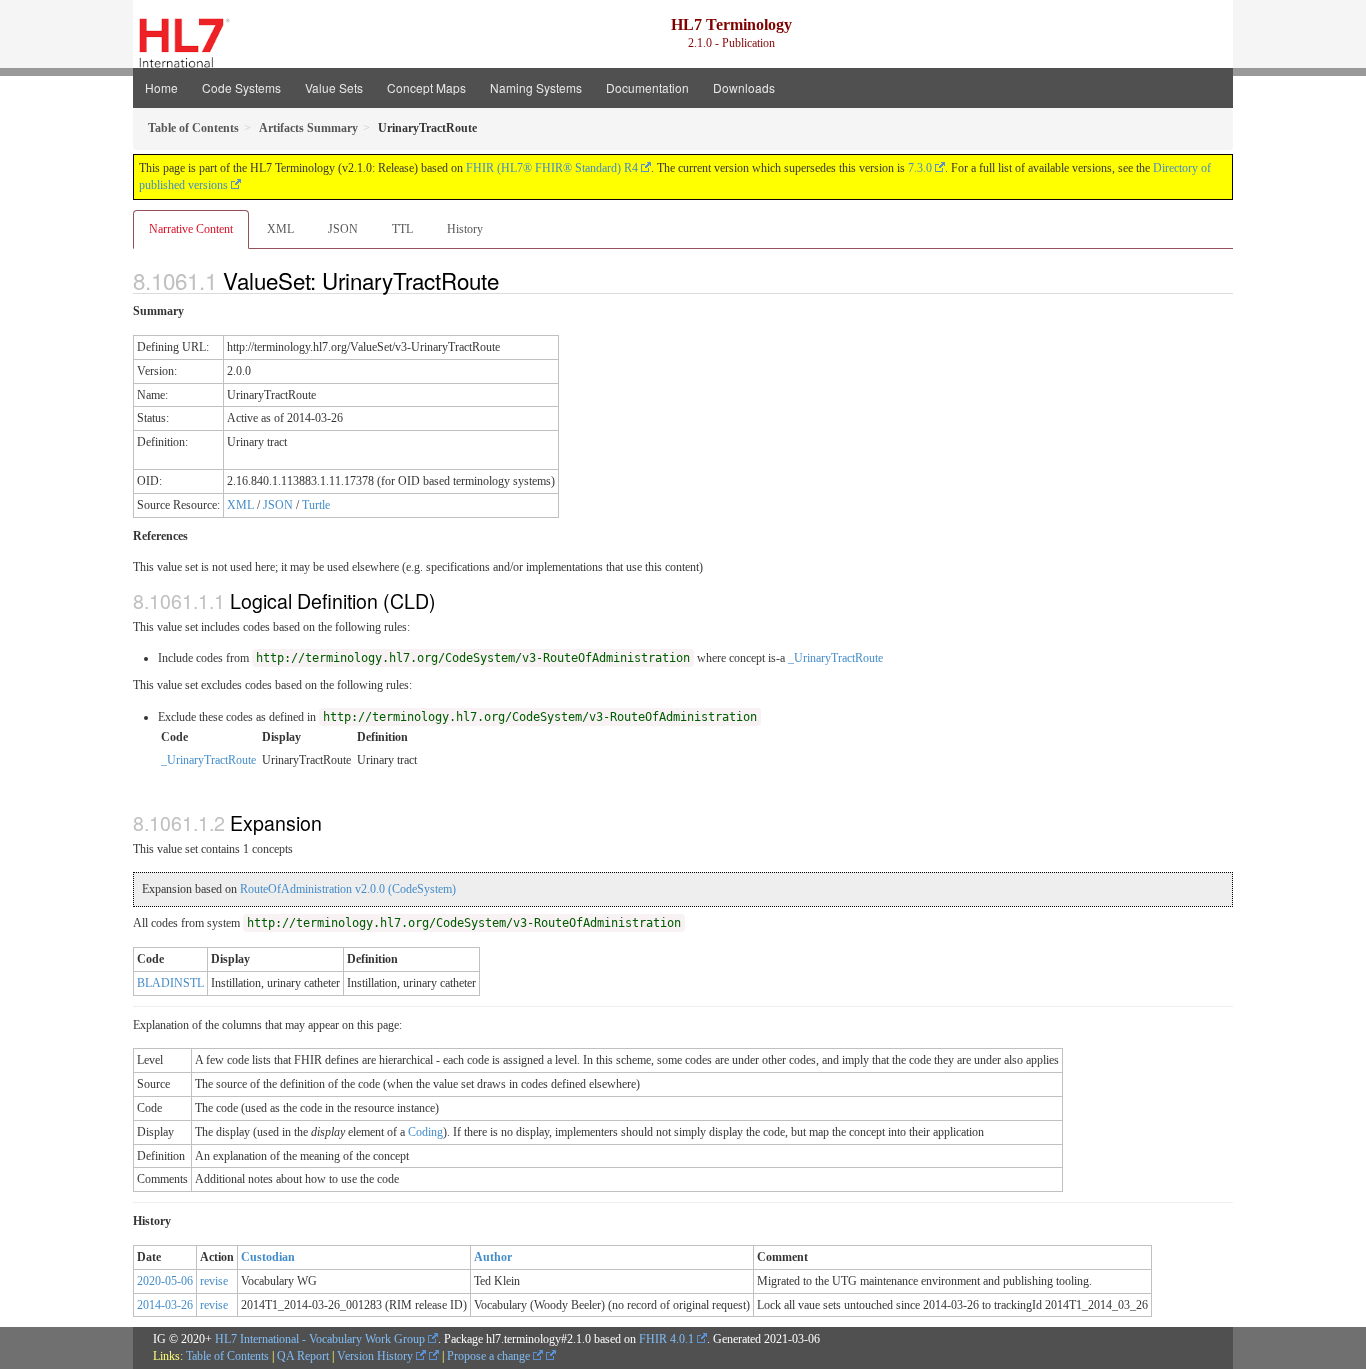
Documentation (647, 87)
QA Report (303, 1356)
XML (280, 229)
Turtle (316, 505)
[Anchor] (510, 280)
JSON (343, 229)
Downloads (744, 87)
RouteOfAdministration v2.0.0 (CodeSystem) (348, 889)
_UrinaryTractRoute (835, 658)
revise (214, 1281)
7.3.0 (920, 168)
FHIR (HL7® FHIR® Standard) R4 (552, 168)
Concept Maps (426, 87)
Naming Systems (536, 87)
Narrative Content (191, 229)
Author (493, 1257)
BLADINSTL (170, 983)
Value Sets (334, 87)
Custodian (268, 1257)
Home (161, 87)
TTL (402, 229)
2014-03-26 (165, 1305)
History (465, 229)
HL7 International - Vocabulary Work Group (320, 1339)
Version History (376, 1356)
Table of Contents (227, 1356)
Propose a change (490, 1356)
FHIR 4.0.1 (666, 1339)
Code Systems (241, 87)
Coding (425, 1132)
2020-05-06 (165, 1281)
